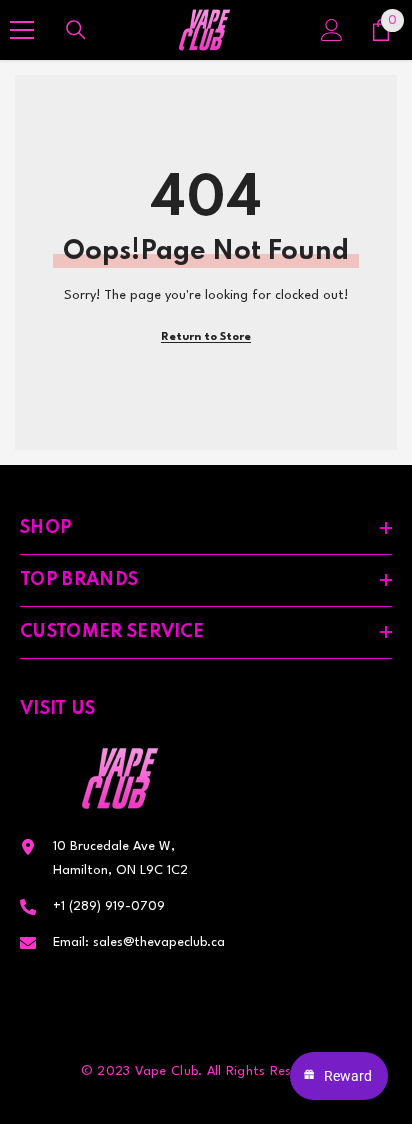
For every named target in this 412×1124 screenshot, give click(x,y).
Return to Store (206, 337)
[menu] (22, 30)
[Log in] (332, 30)
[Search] (76, 30)
